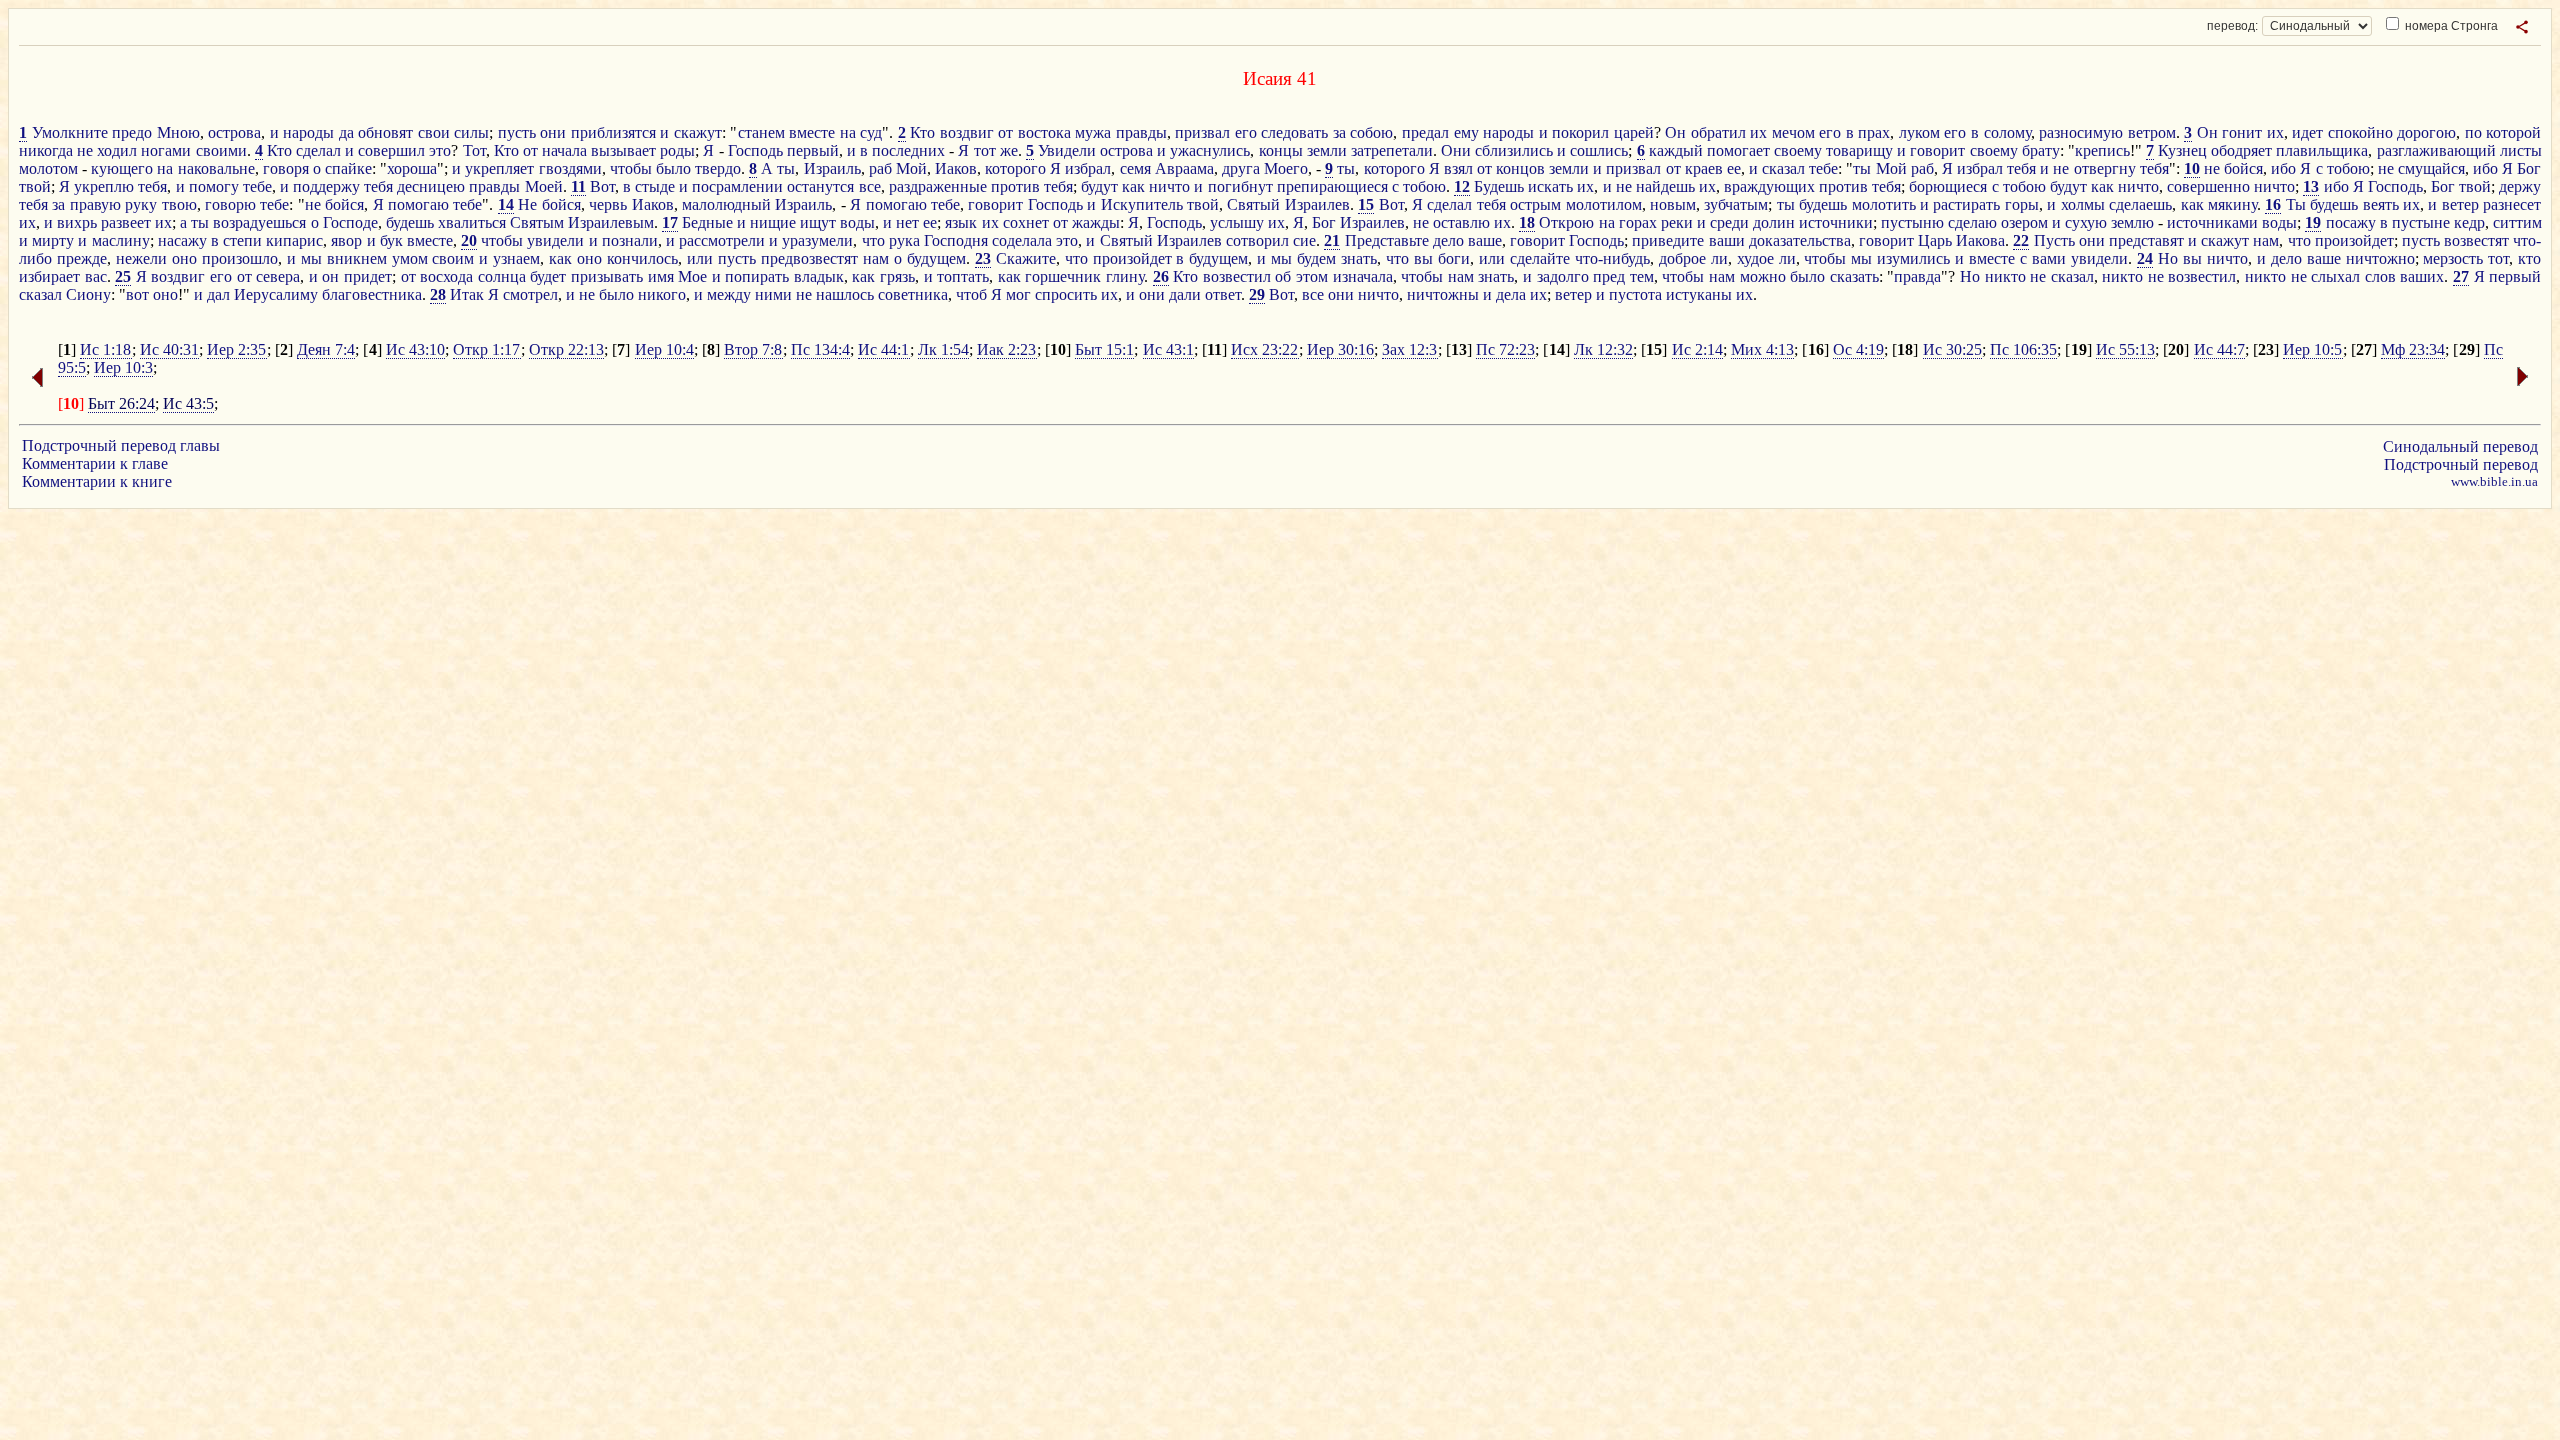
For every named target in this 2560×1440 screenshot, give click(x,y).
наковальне (216, 168)
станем (761, 132)
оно (184, 258)
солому (2007, 132)
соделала (1022, 240)
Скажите (1026, 258)
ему (1466, 132)
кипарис (294, 240)
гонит (2242, 132)
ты (786, 168)
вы (1423, 258)
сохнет (1026, 222)
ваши (1727, 240)
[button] (2522, 27)
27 (2461, 276)
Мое (692, 276)
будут (1099, 186)
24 (2145, 258)
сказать (1854, 276)
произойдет (2354, 240)
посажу (2351, 222)
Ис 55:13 (2125, 349)
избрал (1088, 168)
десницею (431, 186)
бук (391, 240)
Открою (1566, 222)
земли (1327, 150)
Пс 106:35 (2023, 349)
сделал (318, 150)
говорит (1937, 150)
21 (1332, 240)
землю (2132, 222)
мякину (2232, 204)
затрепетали (1392, 150)
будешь (1823, 204)
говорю (230, 204)
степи (242, 240)
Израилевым (611, 222)
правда (1917, 276)
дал (218, 294)
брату (2041, 150)
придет (368, 276)
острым (1535, 204)
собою (1371, 132)
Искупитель (1142, 204)
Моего (1286, 168)
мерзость (2453, 258)
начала (564, 150)
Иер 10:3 (123, 367)
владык (819, 276)
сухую (2086, 222)
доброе (1682, 258)
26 (1161, 276)
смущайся (2431, 168)
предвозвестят (809, 258)
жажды (1096, 222)
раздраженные (938, 186)
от (1005, 132)
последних (908, 150)
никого (662, 294)
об (1283, 276)
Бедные (707, 222)
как (1133, 186)
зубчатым (1736, 204)
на (848, 132)
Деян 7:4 (326, 349)
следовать (1294, 132)
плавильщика (2322, 150)
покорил (1580, 132)
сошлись (1599, 150)
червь (608, 204)
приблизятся (613, 132)
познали (630, 240)
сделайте (1540, 258)
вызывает (623, 150)
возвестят (2476, 240)
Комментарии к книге (97, 481)
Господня (956, 240)
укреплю (104, 186)
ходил (117, 150)
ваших (2422, 276)
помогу (214, 186)
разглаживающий (2436, 150)
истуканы (1699, 294)
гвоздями (570, 168)
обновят (385, 132)
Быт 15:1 (1104, 349)
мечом (1793, 132)
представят (2146, 240)
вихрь (77, 222)
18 (1527, 222)
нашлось (845, 294)
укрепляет (499, 168)
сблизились (1514, 150)
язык (961, 222)
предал (1425, 132)
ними (773, 294)
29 (1257, 294)
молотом (48, 168)
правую (95, 204)
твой (35, 186)
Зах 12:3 (1409, 349)
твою (179, 204)
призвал (1202, 132)
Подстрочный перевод (2461, 464)
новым (1673, 204)
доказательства (1800, 240)
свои (434, 132)
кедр (2469, 222)
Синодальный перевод (2460, 446)
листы (2521, 150)
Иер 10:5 (2312, 349)
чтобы (631, 168)
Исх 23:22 (1264, 349)
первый (813, 150)
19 (2313, 222)
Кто (922, 132)
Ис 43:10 (415, 349)
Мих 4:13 (1762, 349)
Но (2168, 258)
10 (2192, 168)
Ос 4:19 (1858, 349)
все (870, 186)
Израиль (832, 168)
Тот (474, 150)
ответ (1223, 294)
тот (985, 150)
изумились (1913, 258)
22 (2021, 240)
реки (1677, 222)
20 (469, 240)
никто (2005, 276)
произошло (240, 258)
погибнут (1240, 186)
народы (308, 132)
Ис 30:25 (1952, 349)
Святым (537, 222)
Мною (178, 132)
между (729, 294)
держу (2520, 186)
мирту (53, 240)
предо (132, 132)
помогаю (418, 204)
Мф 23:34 (2413, 349)
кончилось (642, 258)
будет (548, 276)
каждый (1676, 150)
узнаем (516, 258)
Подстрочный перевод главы (121, 445)
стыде (655, 186)
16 (2273, 204)
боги (1454, 258)
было (673, 168)
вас (96, 276)
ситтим (2517, 222)
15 (1366, 204)
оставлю (1461, 222)
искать (1550, 186)
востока (1044, 132)
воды (857, 222)
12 (1462, 186)
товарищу (1859, 150)
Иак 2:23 (1006, 349)
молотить (1884, 204)
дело (1448, 240)
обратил (1718, 132)
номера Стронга (2450, 26)
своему (1798, 150)
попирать (757, 276)
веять (2381, 204)
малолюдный (726, 204)
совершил (391, 150)
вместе (812, 132)
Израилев (1317, 204)
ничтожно (2380, 258)
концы (1281, 150)
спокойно (2360, 132)
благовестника (372, 294)
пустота (1635, 294)
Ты (2296, 204)
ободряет (2241, 150)
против (1015, 186)
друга (1241, 168)
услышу (1237, 222)
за (1339, 132)
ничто (1169, 186)
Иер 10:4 (664, 349)
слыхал (2335, 276)
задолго (1563, 276)
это (440, 150)
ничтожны (1443, 294)
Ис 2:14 (1697, 349)
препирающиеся (1332, 186)
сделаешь (2140, 204)
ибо (2283, 168)
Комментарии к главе (95, 463)
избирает (49, 276)
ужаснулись (1210, 150)
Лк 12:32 (1603, 349)
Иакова (1980, 240)
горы (2022, 204)
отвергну (2105, 168)
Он (1675, 132)
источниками (2212, 222)
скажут (698, 132)
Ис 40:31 (169, 349)
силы (471, 132)
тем (1642, 276)
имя (661, 276)
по (2473, 132)
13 (2311, 186)
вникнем (357, 258)
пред (1609, 276)
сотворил (1257, 240)
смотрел (530, 294)
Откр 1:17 (486, 349)
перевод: (2232, 26)
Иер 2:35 (236, 349)
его (1246, 132)
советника (913, 294)
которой (2513, 132)
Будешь (1499, 186)
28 (438, 294)
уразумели (817, 240)
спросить (1066, 294)
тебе (1823, 168)
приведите (1668, 240)
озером (2024, 222)
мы (311, 258)
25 (123, 276)
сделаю (1972, 222)
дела (1511, 294)
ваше (1485, 240)
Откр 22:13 (566, 349)
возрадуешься (259, 222)
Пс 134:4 (820, 349)
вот (137, 294)
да (346, 132)
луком (1919, 132)
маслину (121, 240)
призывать (607, 276)
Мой (911, 168)
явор (346, 240)
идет (2307, 132)
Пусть (2054, 240)
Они (1456, 150)
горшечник (1063, 276)
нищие (773, 222)
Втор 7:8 (753, 349)
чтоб (971, 294)
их (1758, 132)
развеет (126, 222)
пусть (517, 132)
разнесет (2512, 204)
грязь (897, 276)
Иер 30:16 (1340, 349)
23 (983, 258)
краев (1704, 168)
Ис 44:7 (2219, 349)
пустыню (1912, 222)
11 (578, 186)
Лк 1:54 (943, 349)
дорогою (2426, 132)
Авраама (1184, 168)
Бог (2529, 168)
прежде (82, 258)
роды (677, 150)
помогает (1738, 150)
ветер (2460, 204)
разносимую (2081, 132)
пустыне (2421, 222)
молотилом (1604, 204)
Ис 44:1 (883, 349)
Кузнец (2182, 150)
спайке (348, 168)
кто (2529, 258)
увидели (555, 240)
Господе (350, 222)
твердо (718, 168)
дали (1185, 294)
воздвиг (967, 132)
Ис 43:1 (1168, 349)
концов (1520, 168)
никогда (46, 150)
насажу (182, 240)
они (553, 132)
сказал (1783, 168)
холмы (2083, 204)
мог (1018, 294)
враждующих (1769, 186)
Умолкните (70, 132)
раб (880, 168)
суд (871, 132)
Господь (755, 150)
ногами (166, 150)
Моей (544, 186)
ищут (818, 222)
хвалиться (472, 222)
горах (1638, 222)
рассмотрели (722, 240)
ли (1719, 258)
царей (1634, 132)
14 (506, 204)
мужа (1093, 132)
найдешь (1665, 186)
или (700, 258)
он (330, 276)
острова (234, 132)
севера (278, 276)
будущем (936, 258)
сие (1304, 240)
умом (410, 258)
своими (221, 150)
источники (1836, 222)
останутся (820, 186)
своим (453, 258)
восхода (446, 276)
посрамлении (737, 186)
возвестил (1237, 276)
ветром (2152, 132)
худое (1755, 258)
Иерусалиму (276, 294)
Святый (1253, 204)
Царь (1935, 240)
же (1009, 150)
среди (1729, 222)
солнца (502, 276)
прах (1874, 132)
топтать (963, 276)
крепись (2102, 150)
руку (141, 204)
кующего (122, 168)
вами (2049, 258)
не (85, 150)
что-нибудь (1612, 258)
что (873, 240)
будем (1316, 258)
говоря (286, 168)
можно (1763, 276)
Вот (602, 186)
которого (1015, 168)
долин (1774, 222)
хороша (412, 168)
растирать (1966, 204)
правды (1141, 132)
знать (1359, 258)
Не (527, 204)
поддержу (326, 186)
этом (1312, 276)
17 (670, 222)
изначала (1363, 276)
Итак (467, 294)
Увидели (1067, 150)
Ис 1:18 (105, 349)
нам (2266, 240)
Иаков (956, 168)
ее (1734, 168)
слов (2380, 276)
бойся (2243, 168)
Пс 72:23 (1505, 349)
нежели (141, 258)
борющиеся (1948, 186)
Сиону (88, 294)
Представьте (1387, 240)
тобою (2348, 168)
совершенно (2208, 186)
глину (1125, 276)
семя (1135, 168)
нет (907, 222)
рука (904, 240)
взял (1458, 168)
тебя (2021, 168)
